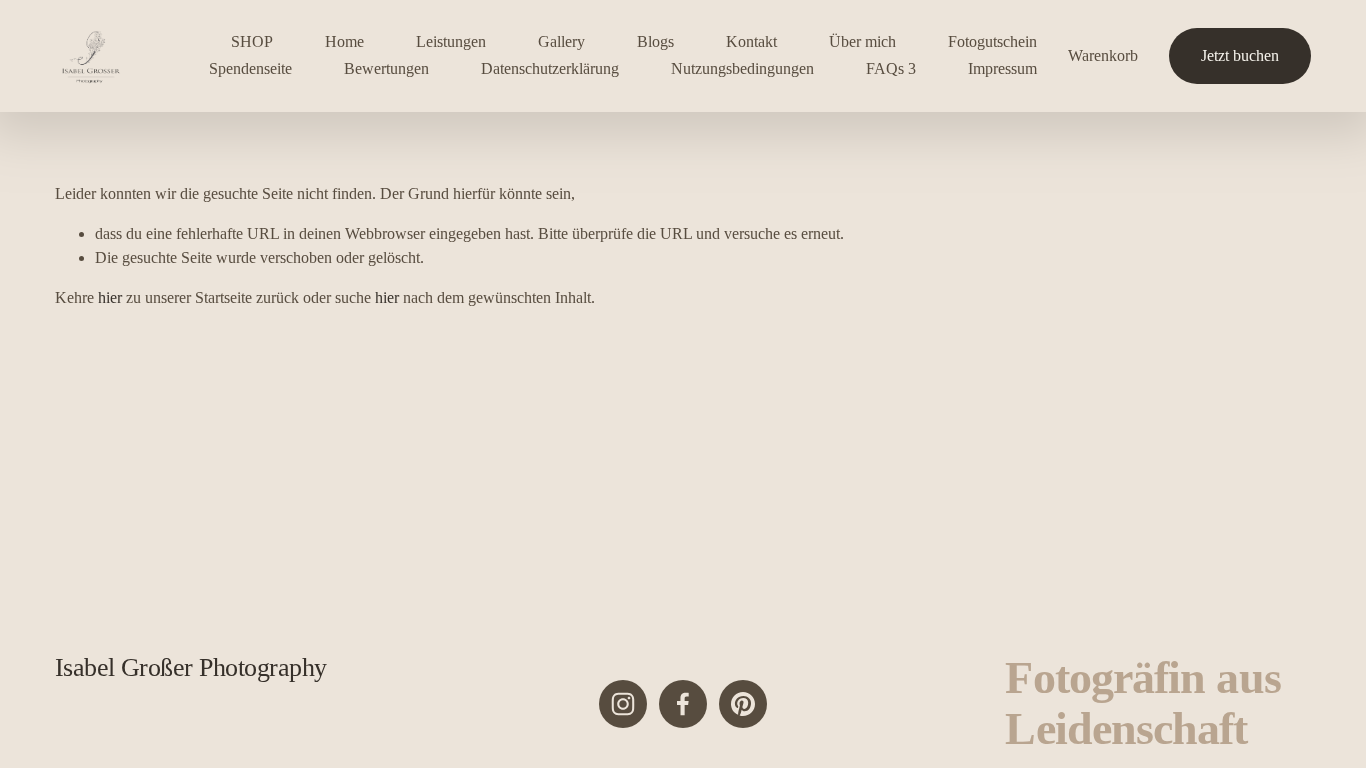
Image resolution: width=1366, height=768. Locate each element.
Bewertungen (386, 68)
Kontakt (751, 41)
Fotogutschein (992, 41)
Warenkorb (1103, 55)
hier (110, 297)
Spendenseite (250, 68)
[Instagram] (623, 704)
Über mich (862, 41)
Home (344, 41)
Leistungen (451, 41)
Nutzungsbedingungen (742, 68)
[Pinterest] (743, 704)
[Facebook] (683, 704)
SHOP (252, 41)
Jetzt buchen (1240, 55)
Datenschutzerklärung (550, 68)
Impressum (1002, 68)
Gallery (561, 41)
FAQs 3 (891, 68)
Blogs (655, 41)
